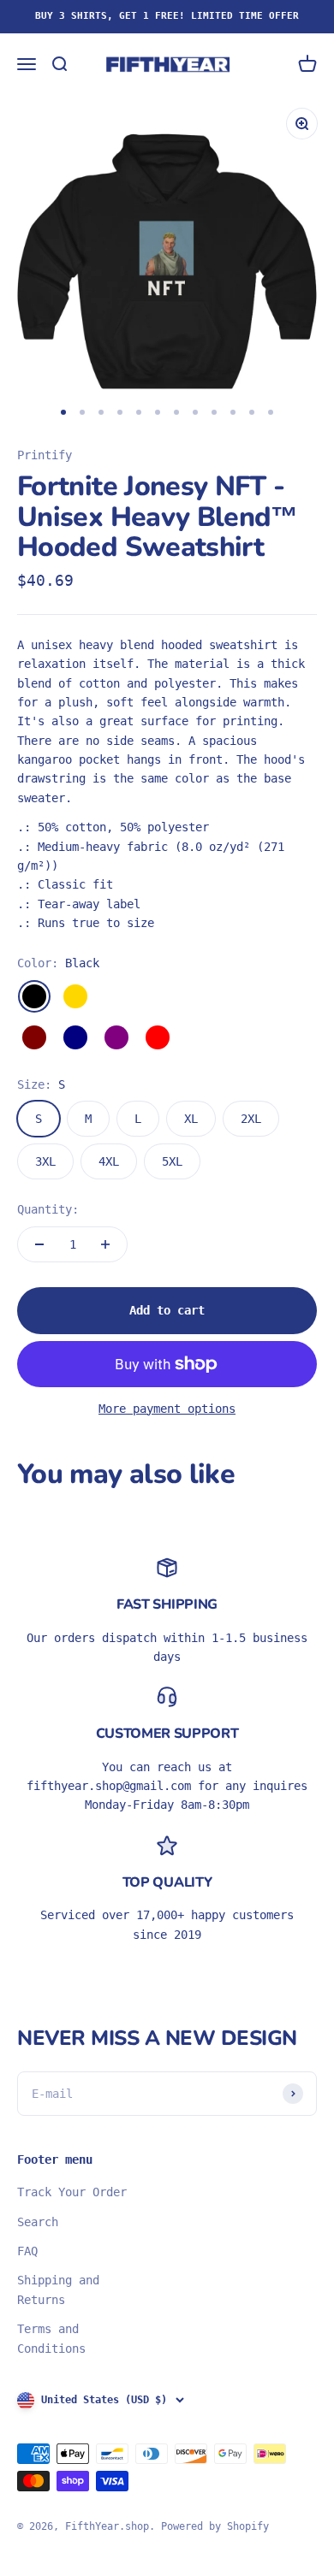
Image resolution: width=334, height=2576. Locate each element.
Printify (45, 455)
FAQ (27, 2251)
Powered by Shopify (215, 2526)
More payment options (167, 1409)
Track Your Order (72, 2192)
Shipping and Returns (58, 2289)
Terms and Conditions (51, 2338)
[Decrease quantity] (39, 1244)
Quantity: (48, 1209)
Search (38, 2222)
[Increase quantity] (105, 1244)
